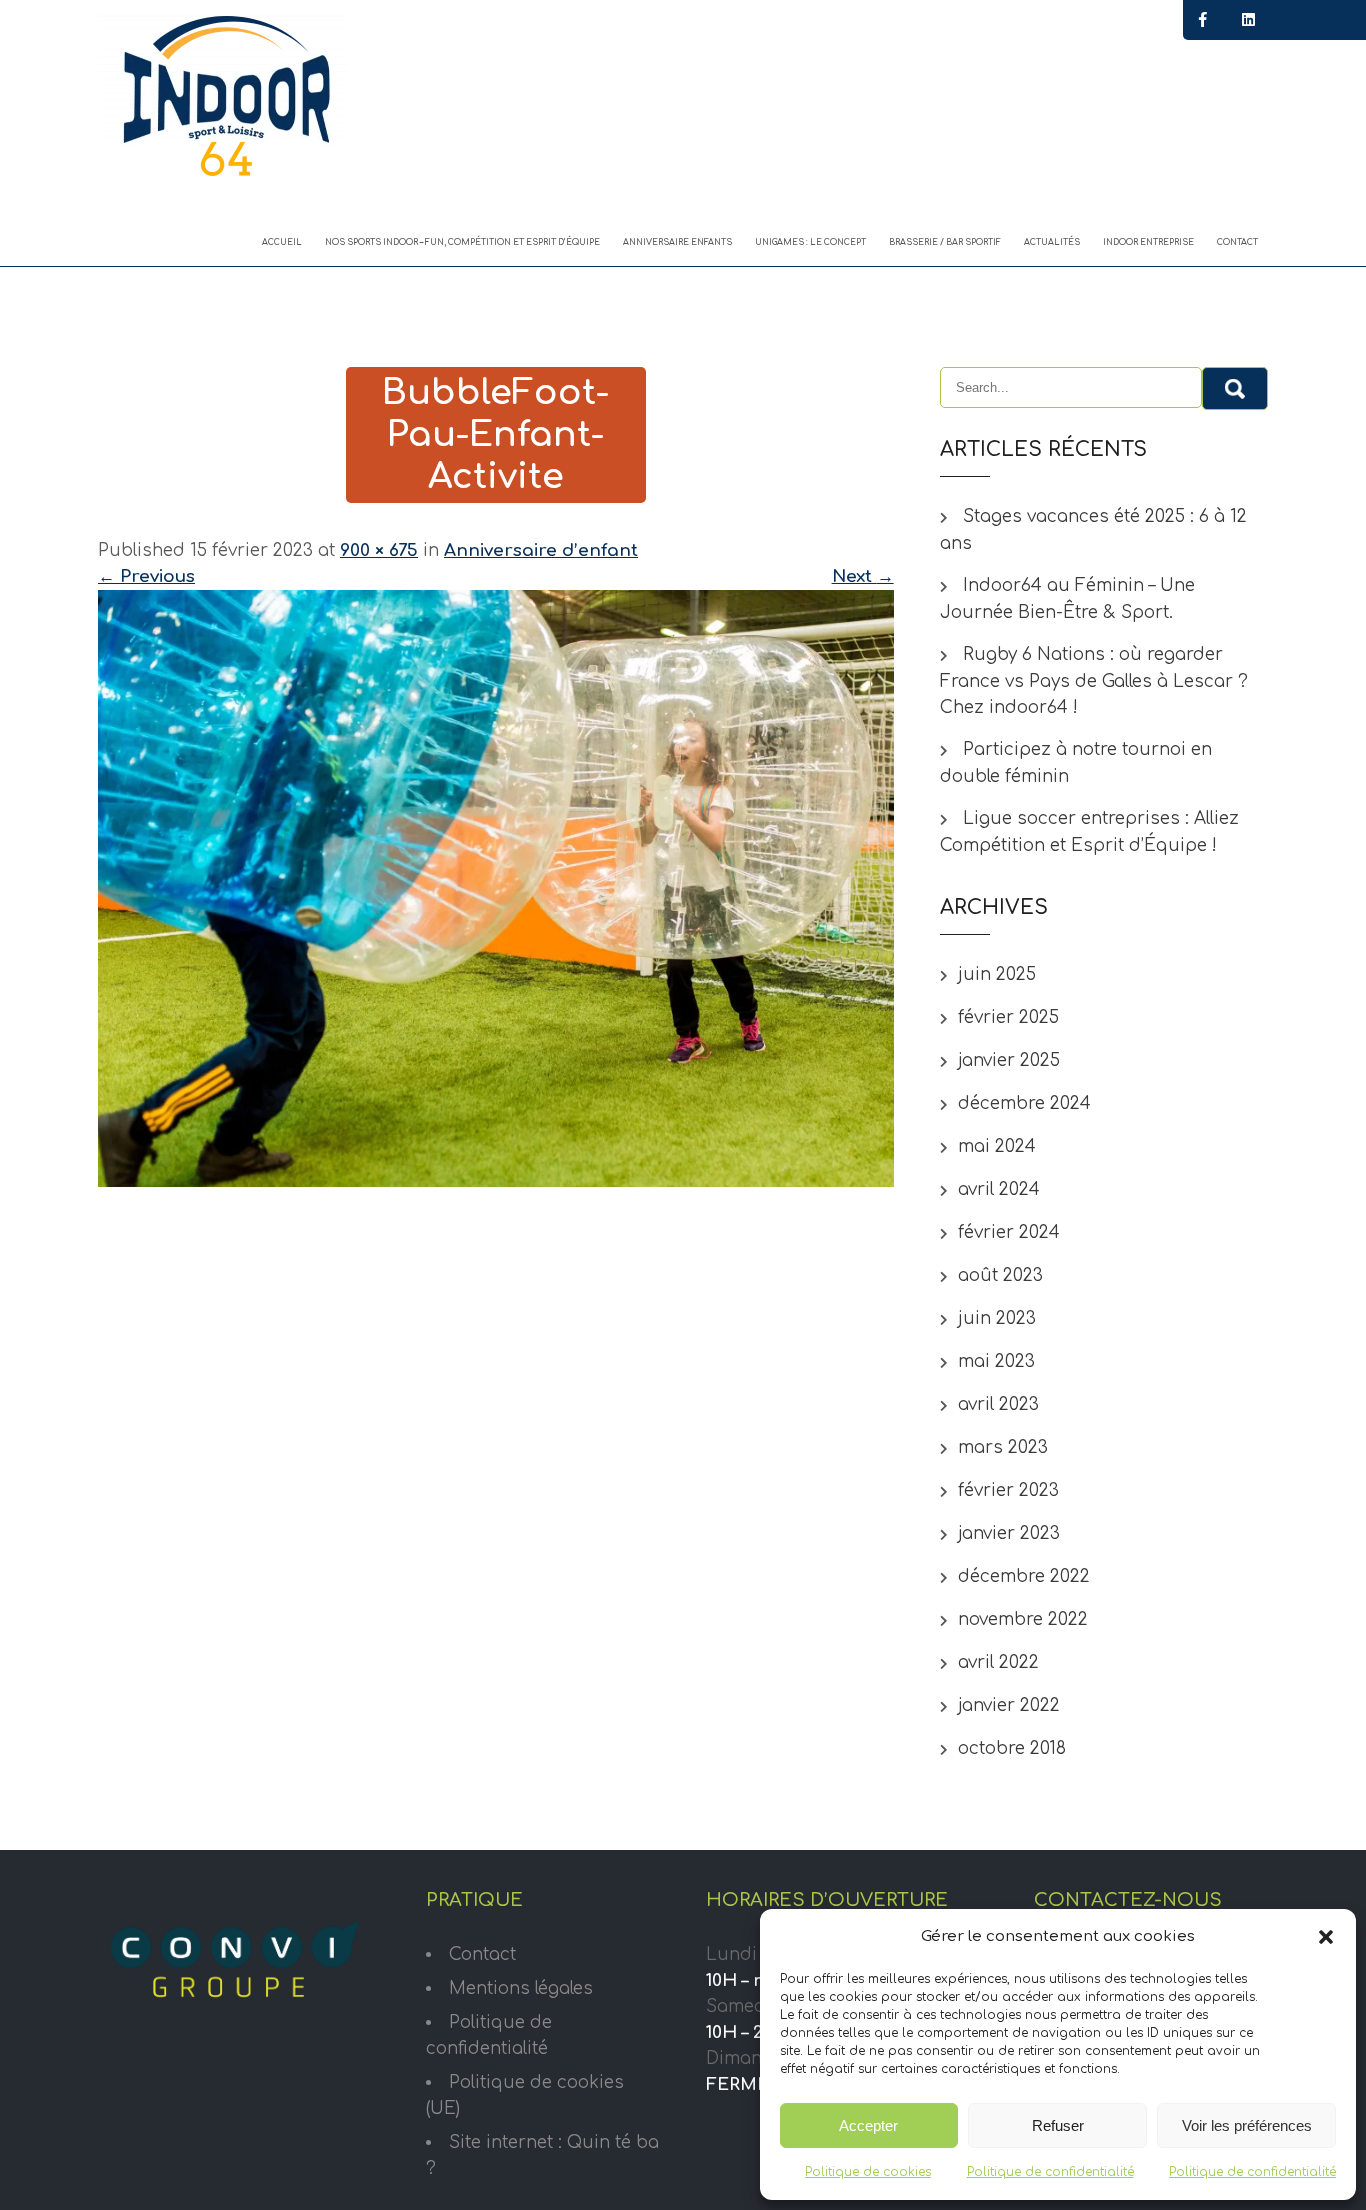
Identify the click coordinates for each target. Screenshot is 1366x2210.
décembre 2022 (1024, 1576)
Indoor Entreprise (1148, 242)
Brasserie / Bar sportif (945, 242)
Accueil (282, 242)
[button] (1326, 1937)
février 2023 (1008, 1490)
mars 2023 (1003, 1447)
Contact (1237, 242)
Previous (146, 576)
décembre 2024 (1024, 1103)
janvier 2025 (1009, 1060)
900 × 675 (379, 550)
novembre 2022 (1023, 1619)
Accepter (868, 2125)
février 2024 (1009, 1232)
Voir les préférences (1247, 2125)
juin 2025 (997, 974)
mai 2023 (996, 1361)
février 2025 (1008, 1017)
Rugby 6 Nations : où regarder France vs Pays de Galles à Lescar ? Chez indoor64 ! (1094, 681)
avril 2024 (999, 1189)
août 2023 (1000, 1275)
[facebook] (1203, 20)
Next (863, 576)
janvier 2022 (1009, 1705)
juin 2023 (997, 1318)
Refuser (1058, 2125)
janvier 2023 (1009, 1533)
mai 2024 (997, 1146)
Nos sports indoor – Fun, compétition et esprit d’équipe (462, 242)
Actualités (1052, 242)
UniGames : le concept (810, 242)
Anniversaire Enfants (677, 242)
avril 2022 (998, 1662)
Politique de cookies (868, 2172)
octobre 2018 (1012, 1748)
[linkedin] (1248, 20)
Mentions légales (521, 1988)
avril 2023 (998, 1404)
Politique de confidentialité (1050, 2172)
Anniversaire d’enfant (541, 550)
